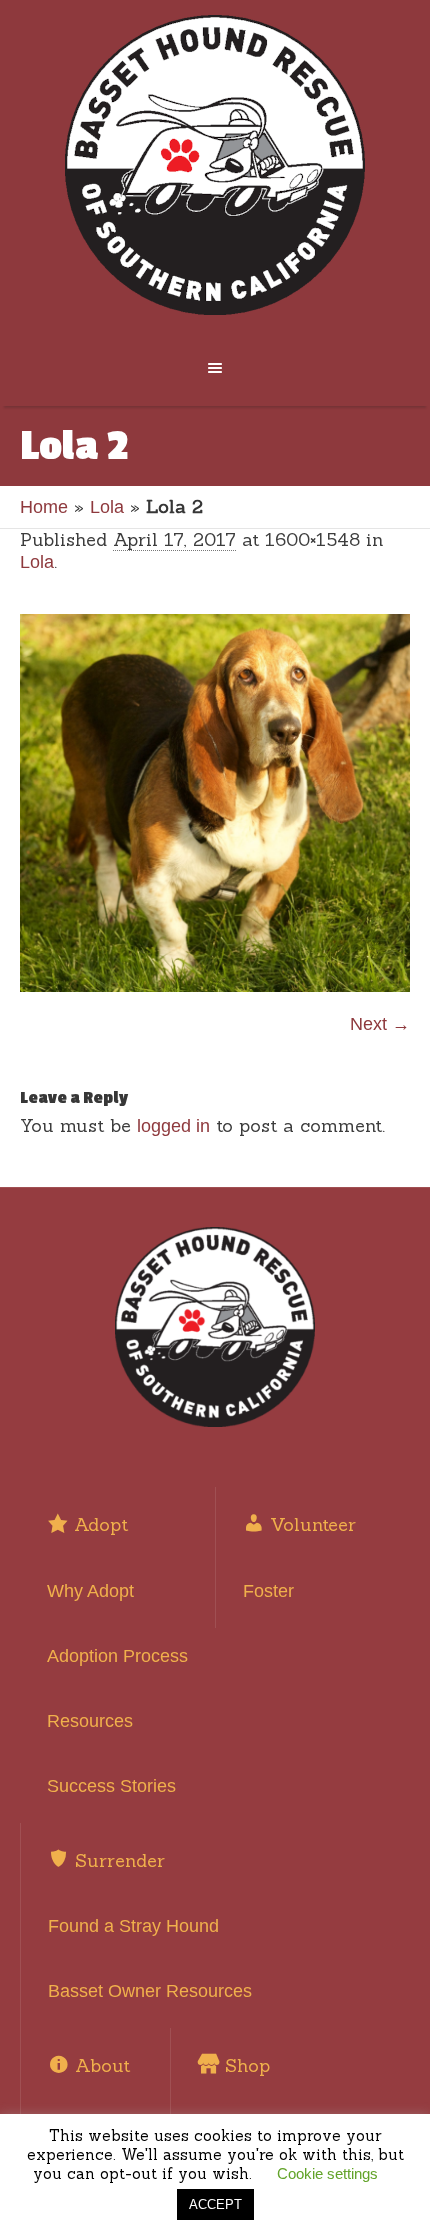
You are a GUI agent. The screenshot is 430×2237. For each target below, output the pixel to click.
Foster (268, 1591)
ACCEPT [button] (215, 2204)
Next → (380, 1024)
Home (44, 507)
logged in (173, 1126)
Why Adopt (90, 1591)
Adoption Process (117, 1656)
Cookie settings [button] (327, 2173)
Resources (90, 1721)
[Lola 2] (215, 802)
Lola (107, 507)
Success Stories (111, 1786)
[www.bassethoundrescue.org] (215, 165)
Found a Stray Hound (133, 1926)
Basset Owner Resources (150, 1991)
